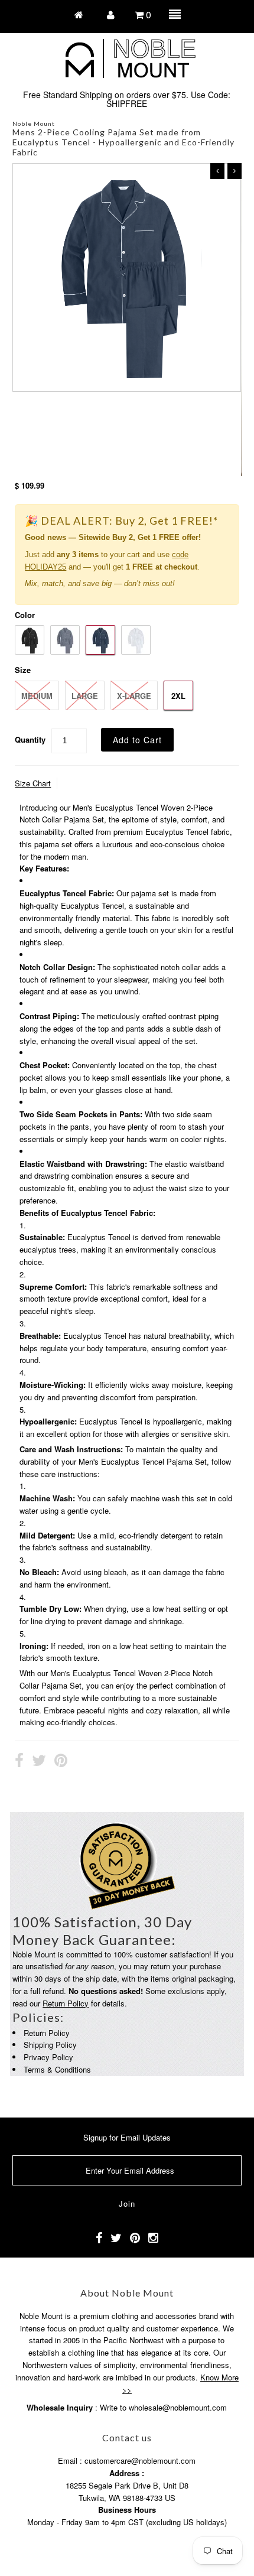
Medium (37, 696)
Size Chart (33, 783)
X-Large (134, 696)
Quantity (30, 739)
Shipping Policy (50, 2045)
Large (85, 696)
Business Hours (127, 2510)
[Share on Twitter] (39, 1762)
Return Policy (66, 2003)
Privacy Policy (48, 2057)
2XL (178, 696)
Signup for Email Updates (127, 2137)
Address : (127, 2473)
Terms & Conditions (57, 2069)
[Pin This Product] (61, 1762)
